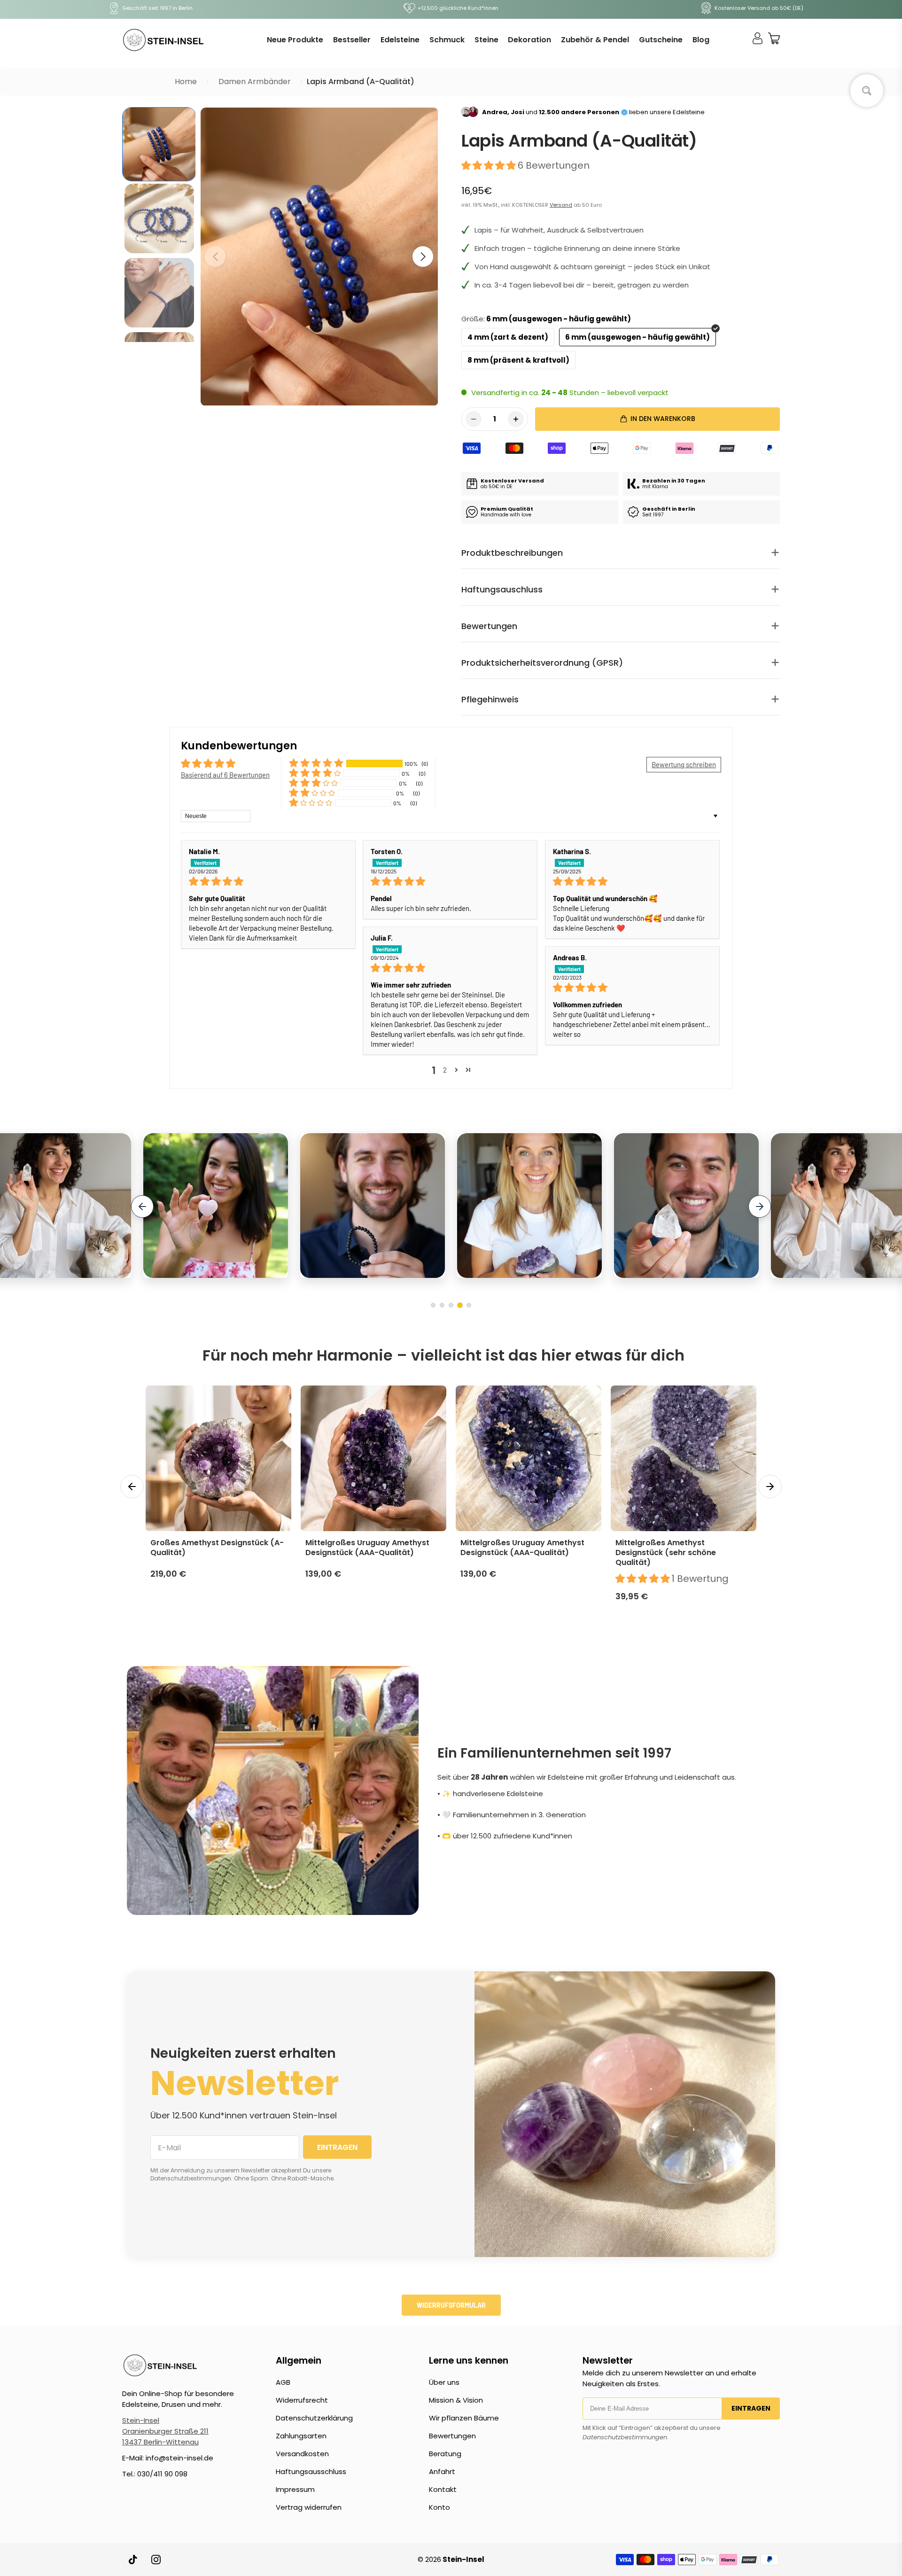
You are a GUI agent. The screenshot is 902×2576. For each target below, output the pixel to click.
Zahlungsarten (301, 2436)
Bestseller (352, 40)
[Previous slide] (142, 1206)
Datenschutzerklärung (314, 2418)
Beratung (445, 2454)
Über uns (444, 2382)
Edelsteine (400, 40)
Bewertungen (452, 2436)
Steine (486, 40)
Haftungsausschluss (311, 2471)
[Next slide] (760, 1206)
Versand (561, 205)
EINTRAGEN (337, 2147)
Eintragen (751, 2408)
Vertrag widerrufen (309, 2507)
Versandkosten (302, 2454)
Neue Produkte (295, 40)
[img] (268, 881)
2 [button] (445, 1070)
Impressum (295, 2489)
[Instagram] (156, 2560)
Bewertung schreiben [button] (684, 764)
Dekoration (529, 40)
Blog (701, 40)
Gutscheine (661, 40)
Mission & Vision (456, 2400)
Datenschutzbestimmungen (625, 2437)
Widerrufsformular (451, 2305)
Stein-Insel (141, 2420)
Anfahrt (442, 2471)
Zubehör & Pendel (595, 40)
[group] (159, 144)
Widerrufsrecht (302, 2400)
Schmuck (447, 40)
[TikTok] (133, 2560)
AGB (283, 2382)
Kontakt (443, 2489)
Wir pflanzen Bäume (464, 2418)
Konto (439, 2507)
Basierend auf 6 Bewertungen (225, 775)
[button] (423, 257)
